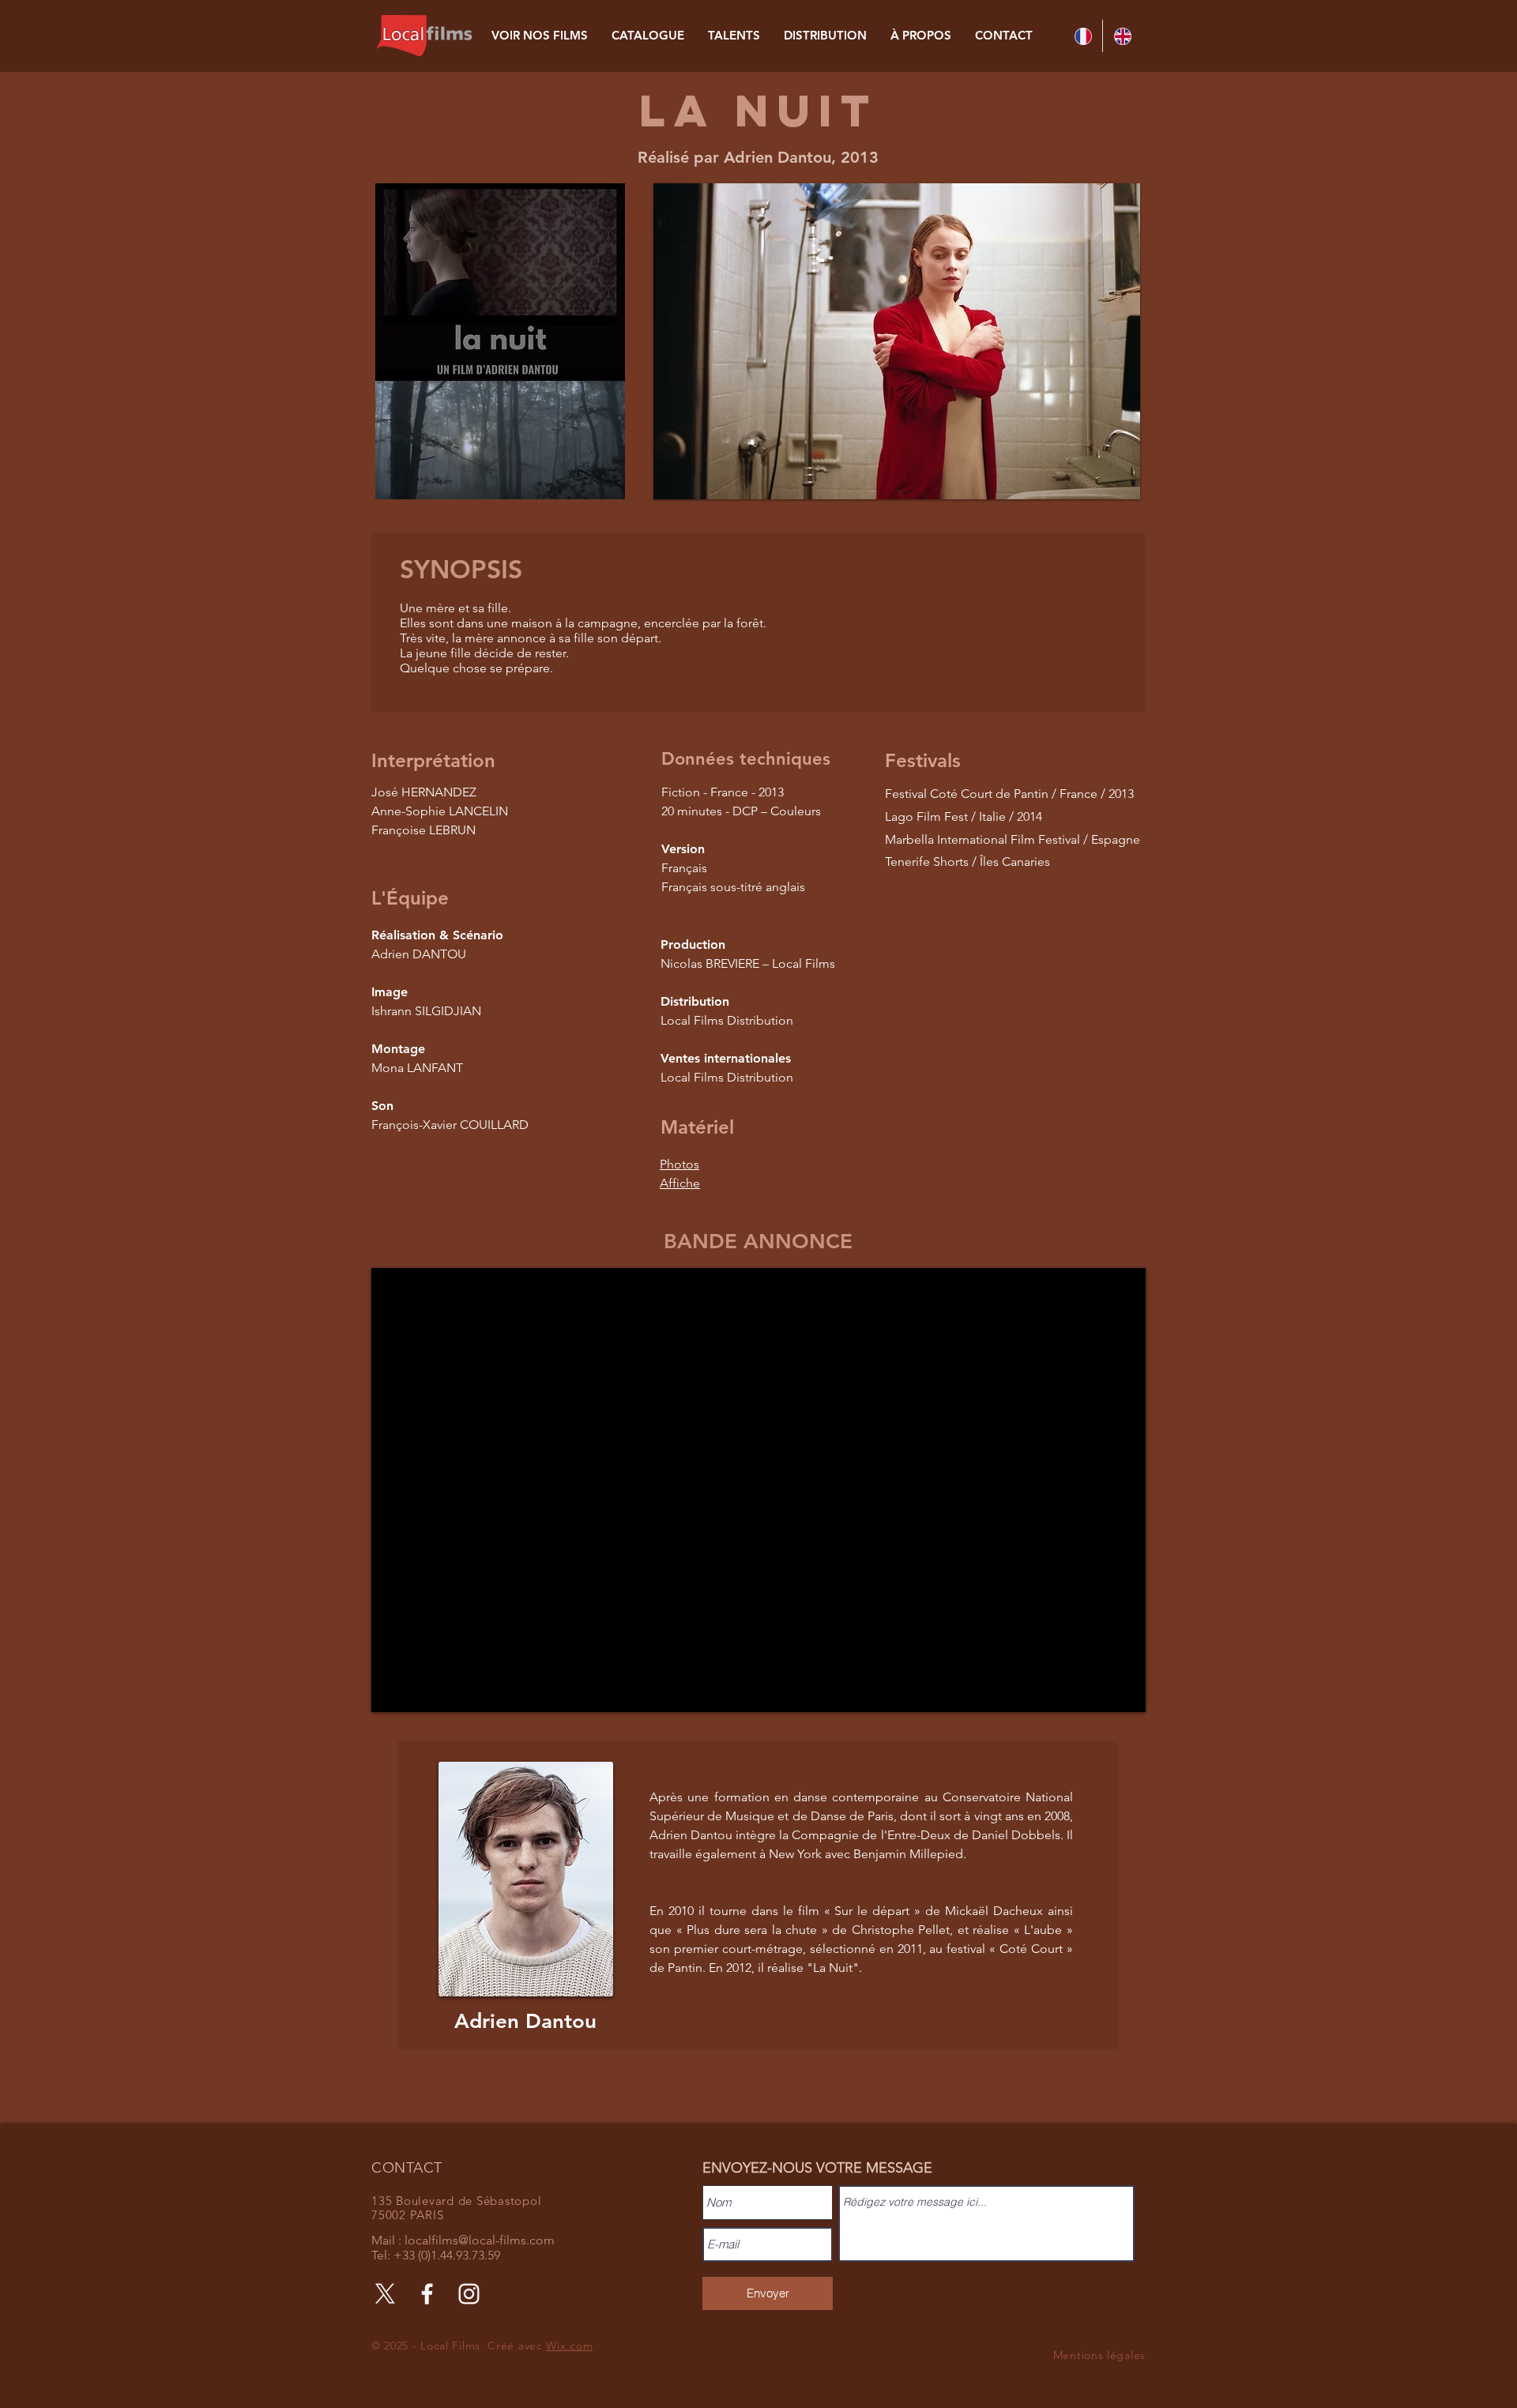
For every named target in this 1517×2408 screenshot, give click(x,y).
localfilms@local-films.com (480, 2240)
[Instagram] (469, 2294)
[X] (385, 2294)
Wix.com (569, 2346)
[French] (1083, 36)
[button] (897, 341)
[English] (1122, 36)
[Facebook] (427, 2294)
